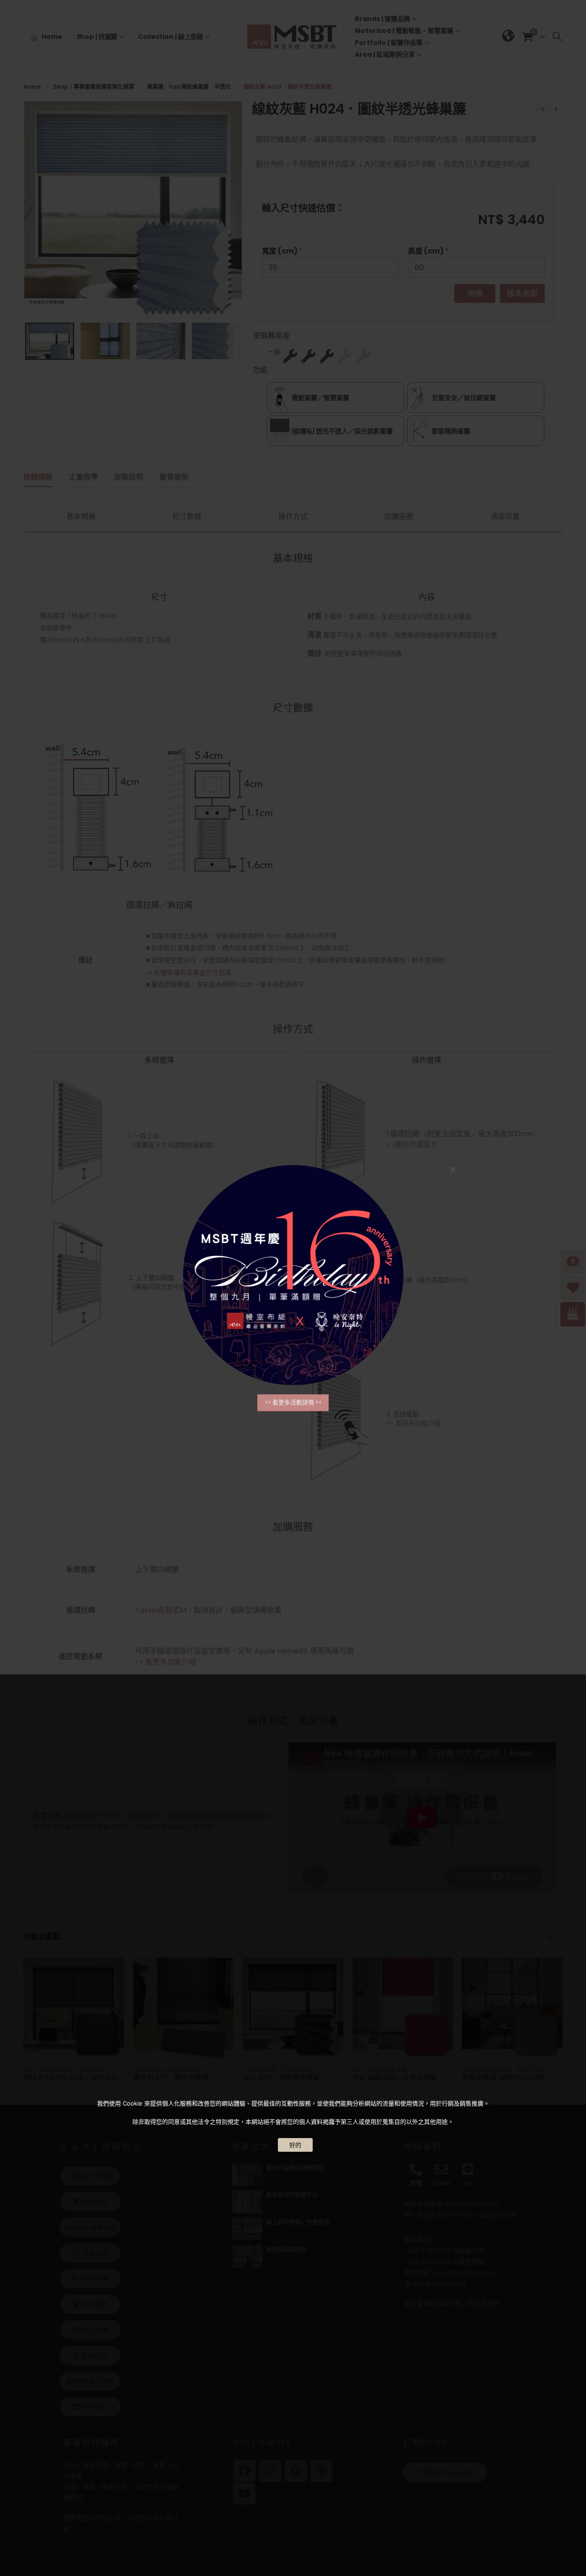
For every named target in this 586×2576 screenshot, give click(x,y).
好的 (295, 2145)
